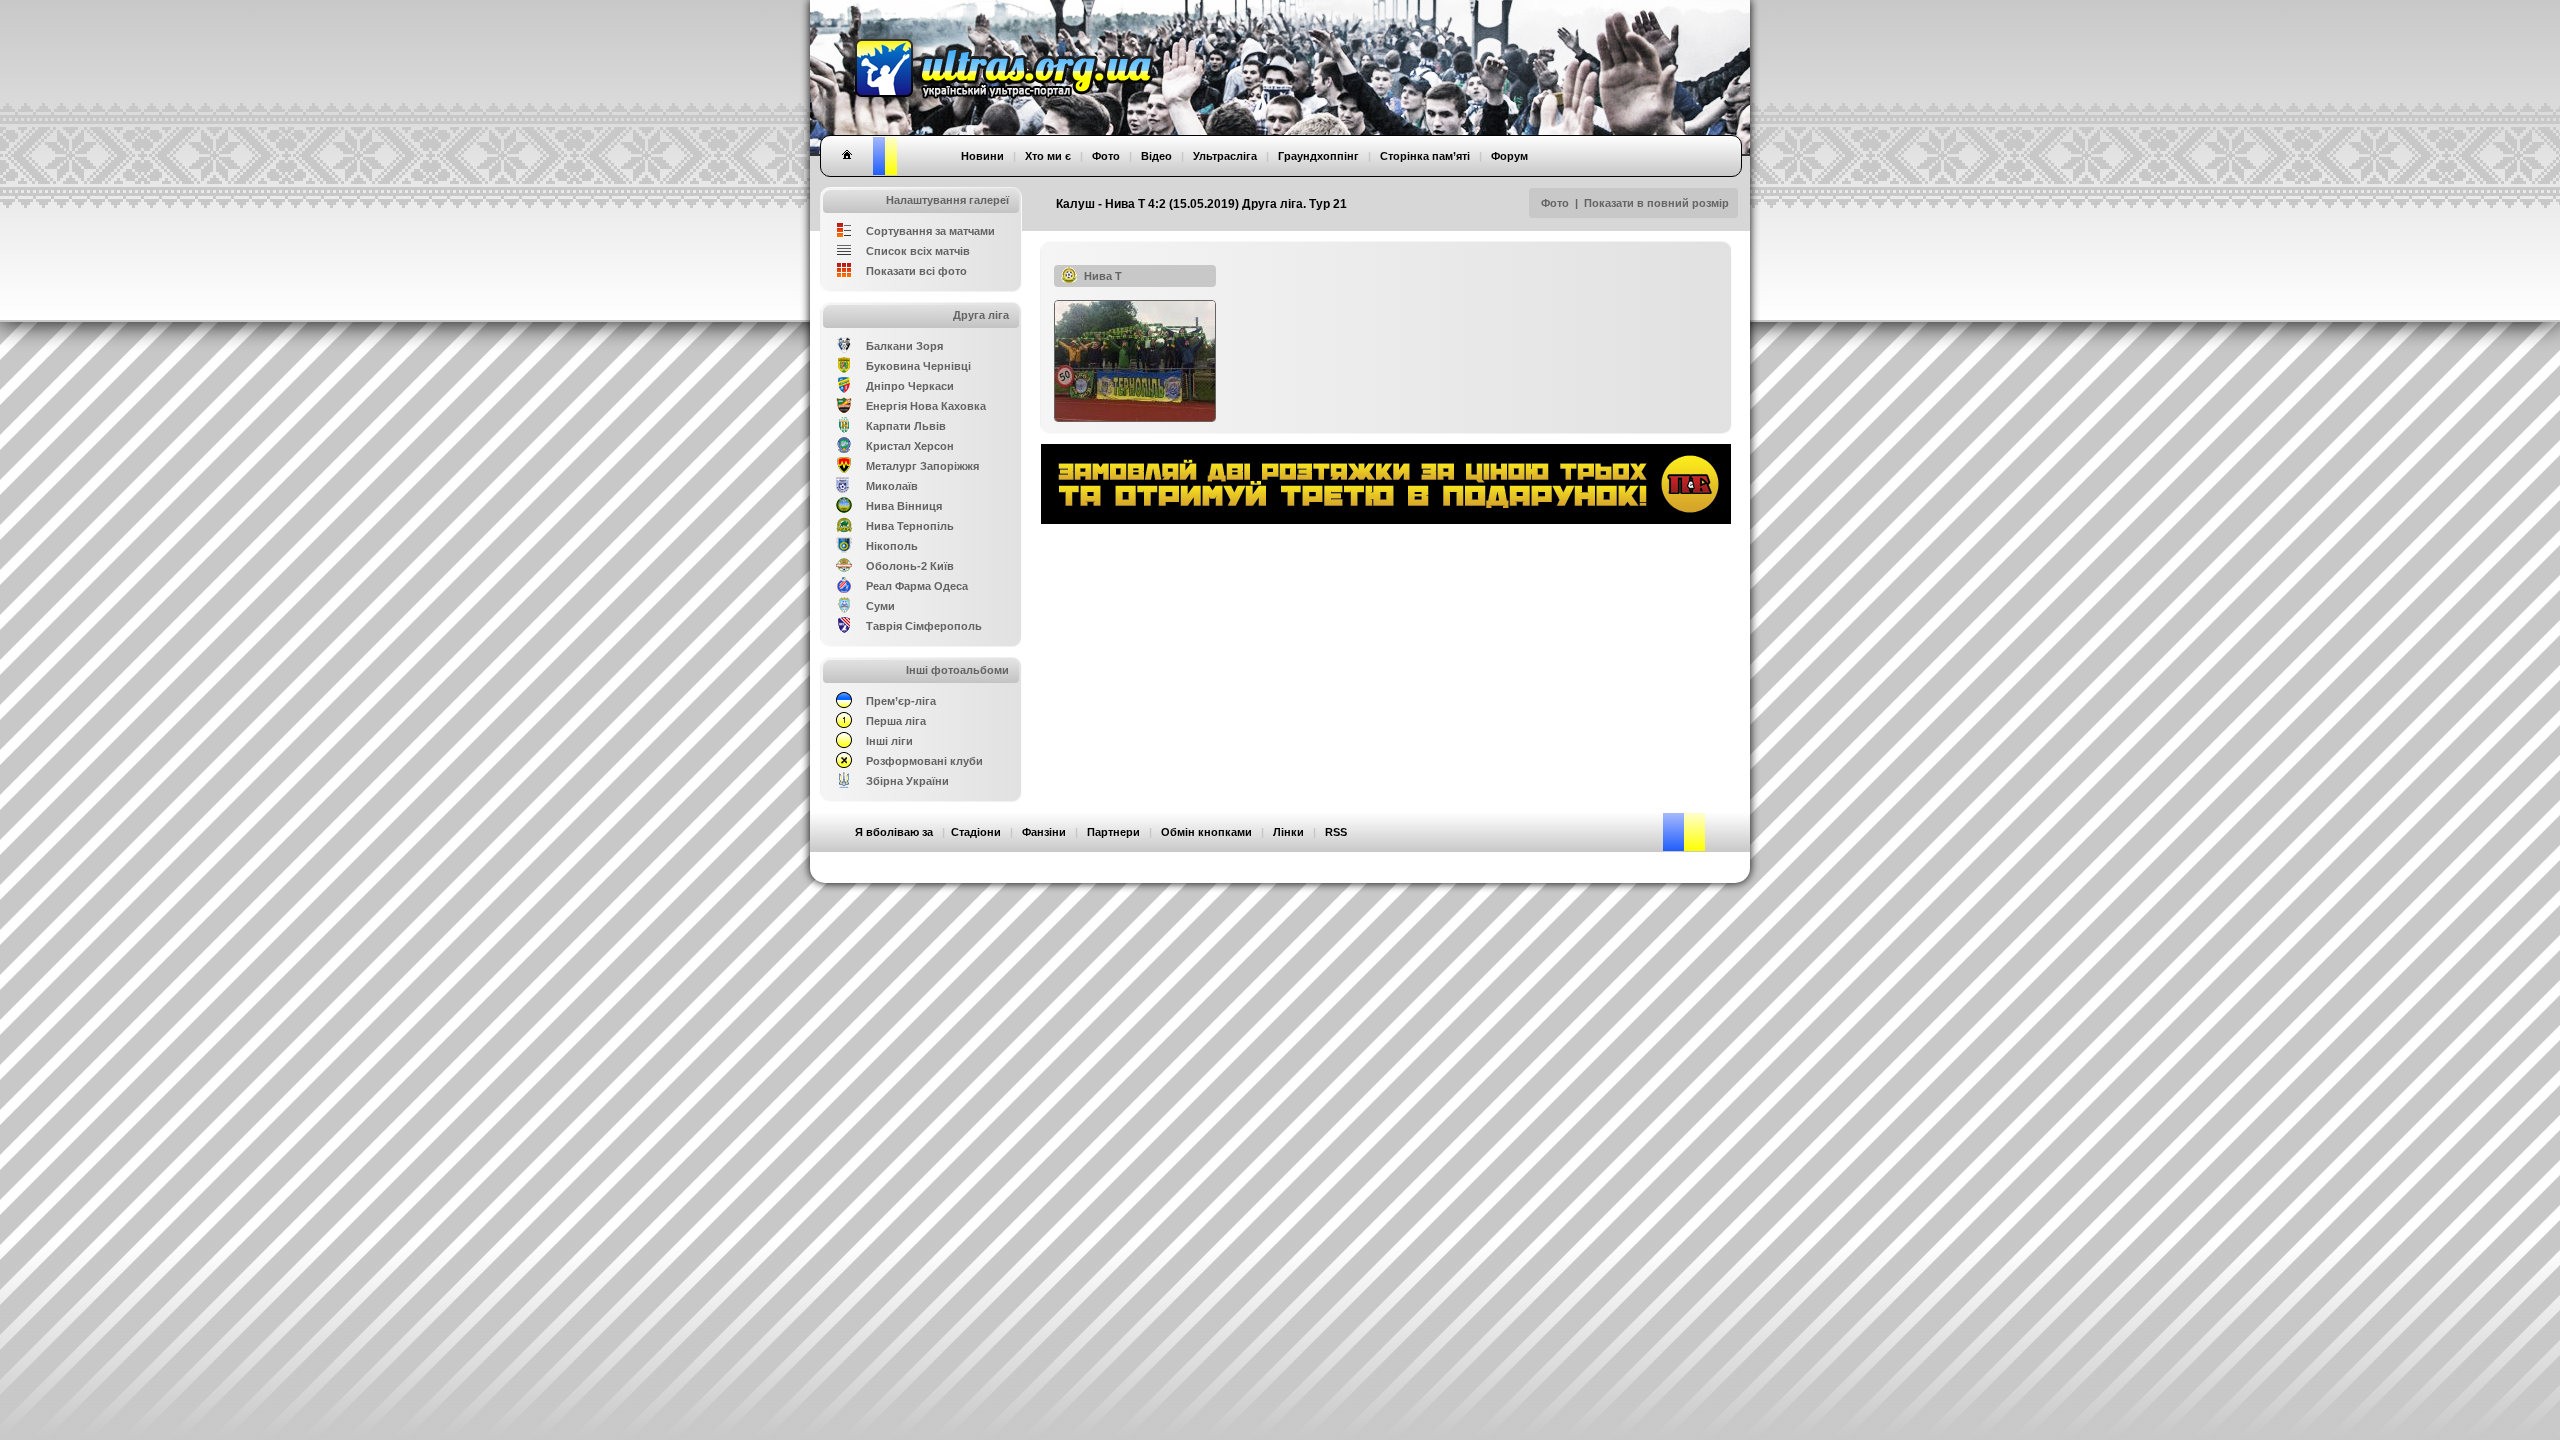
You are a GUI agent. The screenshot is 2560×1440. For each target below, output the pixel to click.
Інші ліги (889, 741)
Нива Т (1103, 276)
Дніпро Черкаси (910, 386)
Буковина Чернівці (918, 366)
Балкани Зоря (904, 346)
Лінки (1288, 832)
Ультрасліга (1225, 156)
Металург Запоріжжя (922, 466)
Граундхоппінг (1318, 156)
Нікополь (892, 546)
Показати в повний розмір (1656, 203)
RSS (1336, 832)
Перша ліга (896, 721)
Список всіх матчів (918, 251)
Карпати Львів (906, 426)
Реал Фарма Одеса (917, 586)
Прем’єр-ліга (901, 701)
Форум (1509, 156)
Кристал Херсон (910, 446)
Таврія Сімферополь (924, 626)
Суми (880, 606)
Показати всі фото (916, 271)
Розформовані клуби (924, 761)
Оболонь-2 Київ (910, 566)
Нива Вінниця (904, 506)
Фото (1555, 203)
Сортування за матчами (930, 231)
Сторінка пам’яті (1425, 156)
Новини (982, 156)
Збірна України (907, 781)
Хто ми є (1048, 156)
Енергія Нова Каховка (926, 406)
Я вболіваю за (894, 832)
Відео (1156, 156)
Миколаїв (892, 486)
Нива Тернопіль (910, 526)
